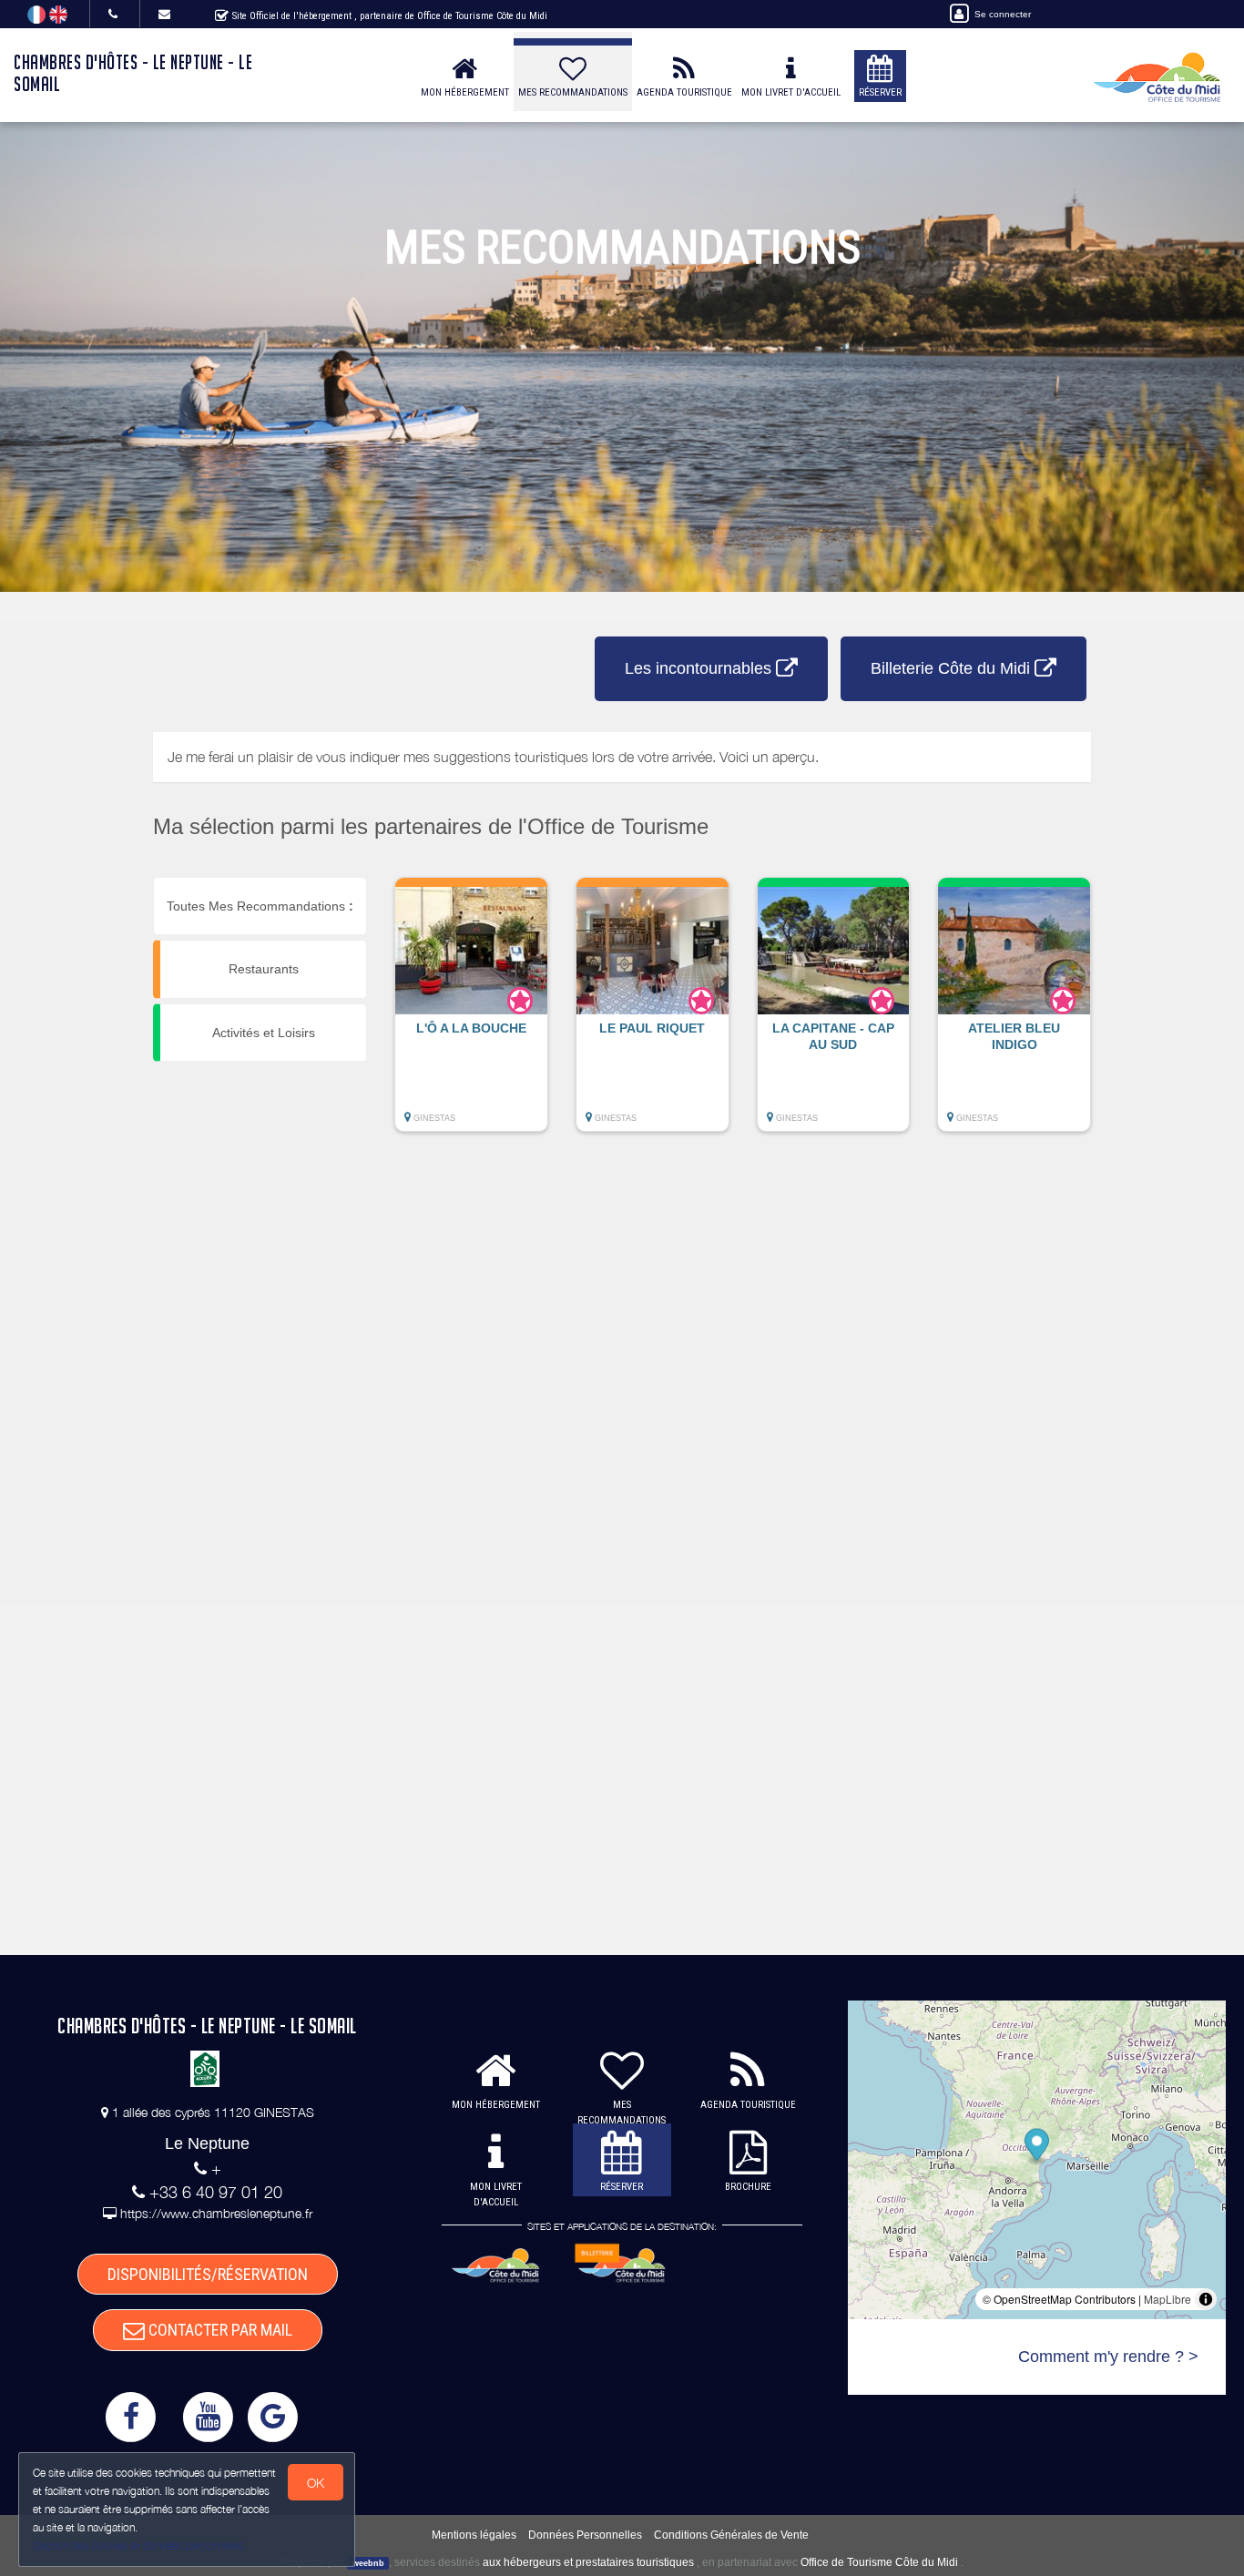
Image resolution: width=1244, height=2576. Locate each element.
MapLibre (1168, 2299)
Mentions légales (474, 2535)
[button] (471, 1013)
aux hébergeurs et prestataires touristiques (588, 2562)
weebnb (368, 2563)
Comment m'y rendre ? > (1108, 2357)
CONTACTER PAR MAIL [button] (219, 2330)
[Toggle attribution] (1206, 2299)
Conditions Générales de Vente (731, 2535)
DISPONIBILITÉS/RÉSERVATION (208, 2274)
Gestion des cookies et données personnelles (138, 2545)
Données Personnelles (585, 2535)
